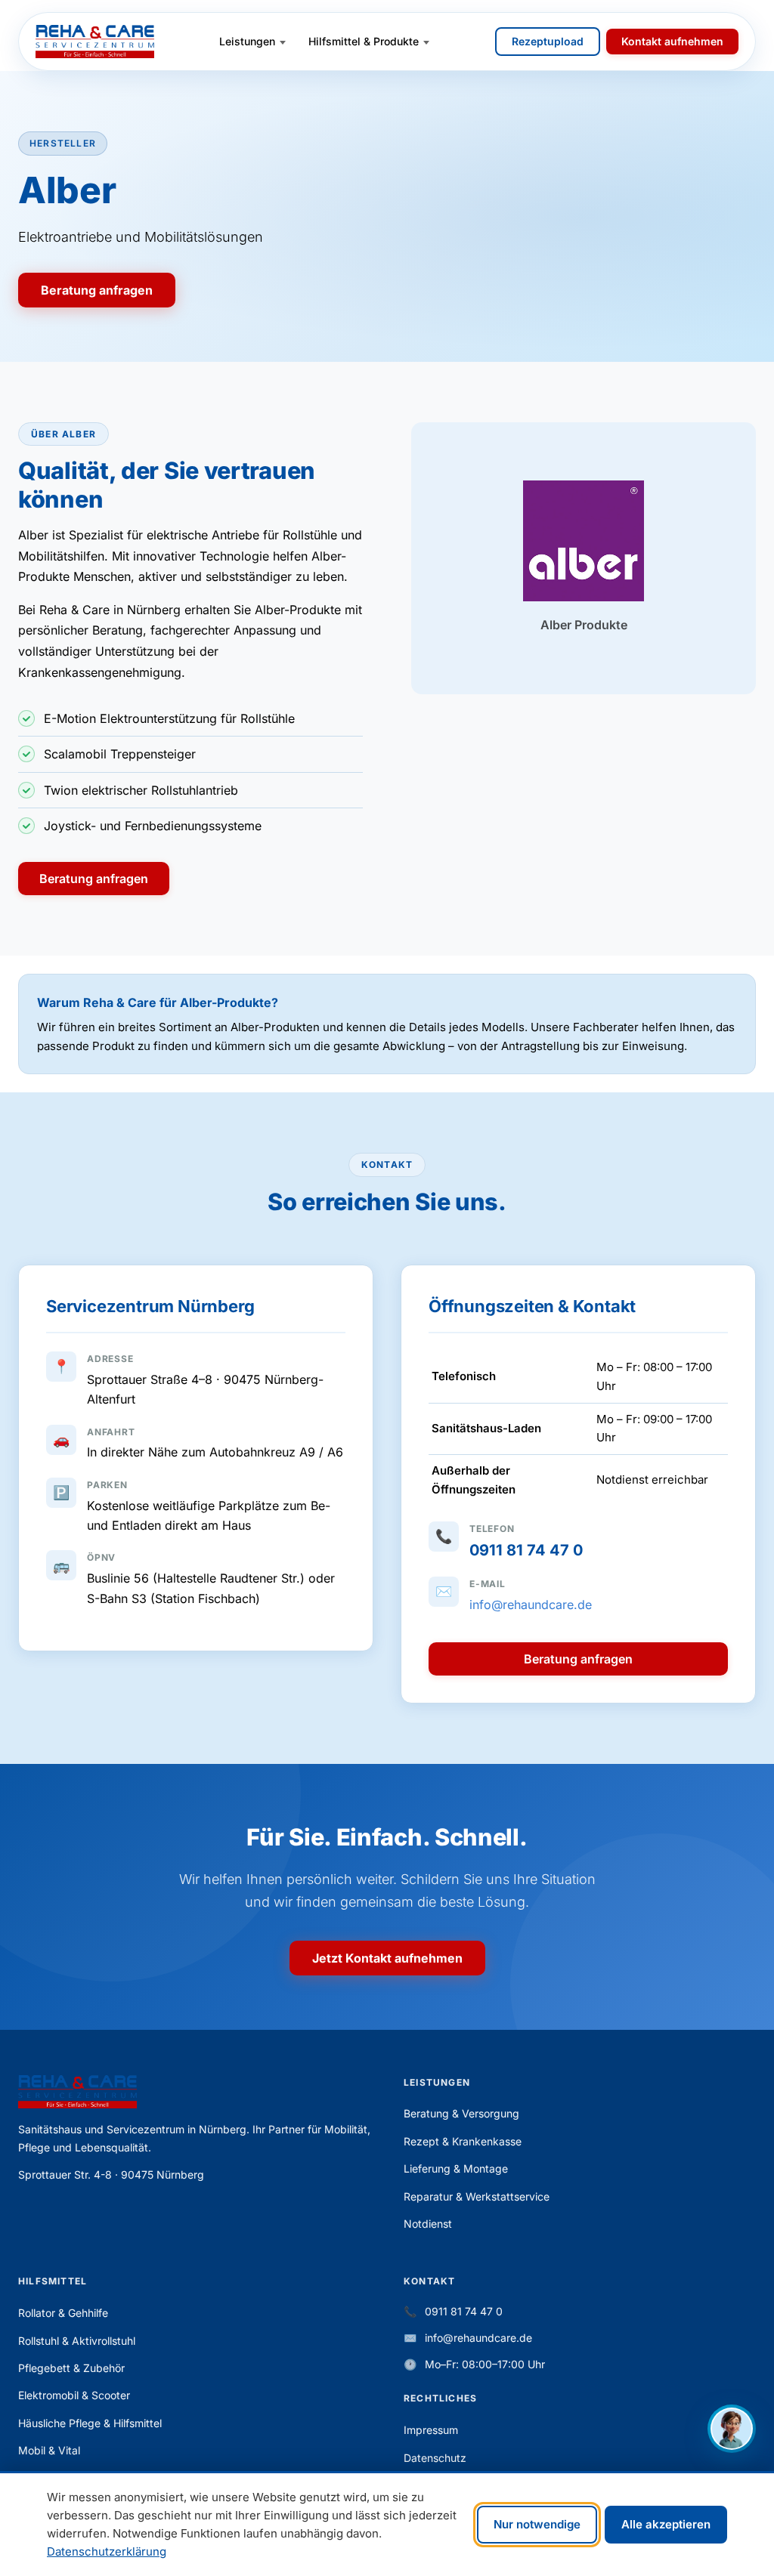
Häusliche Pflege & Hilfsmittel (90, 2423)
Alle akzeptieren (666, 2524)
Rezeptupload (548, 41)
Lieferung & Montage (456, 2168)
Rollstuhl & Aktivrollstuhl (77, 2341)
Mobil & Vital (49, 2450)
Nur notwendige (537, 2524)
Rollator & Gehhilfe (63, 2313)
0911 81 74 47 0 (526, 1550)
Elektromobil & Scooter (74, 2395)
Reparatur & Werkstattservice (477, 2196)
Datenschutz (435, 2458)
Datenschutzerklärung (107, 2551)
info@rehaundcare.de (531, 1605)
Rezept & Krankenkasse (463, 2141)
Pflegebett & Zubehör (71, 2368)
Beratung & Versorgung (461, 2113)
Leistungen (247, 41)
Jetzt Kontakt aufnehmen (387, 1958)
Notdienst (428, 2224)
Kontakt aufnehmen (672, 41)
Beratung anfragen (97, 290)
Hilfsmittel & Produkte (364, 41)
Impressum (431, 2430)
